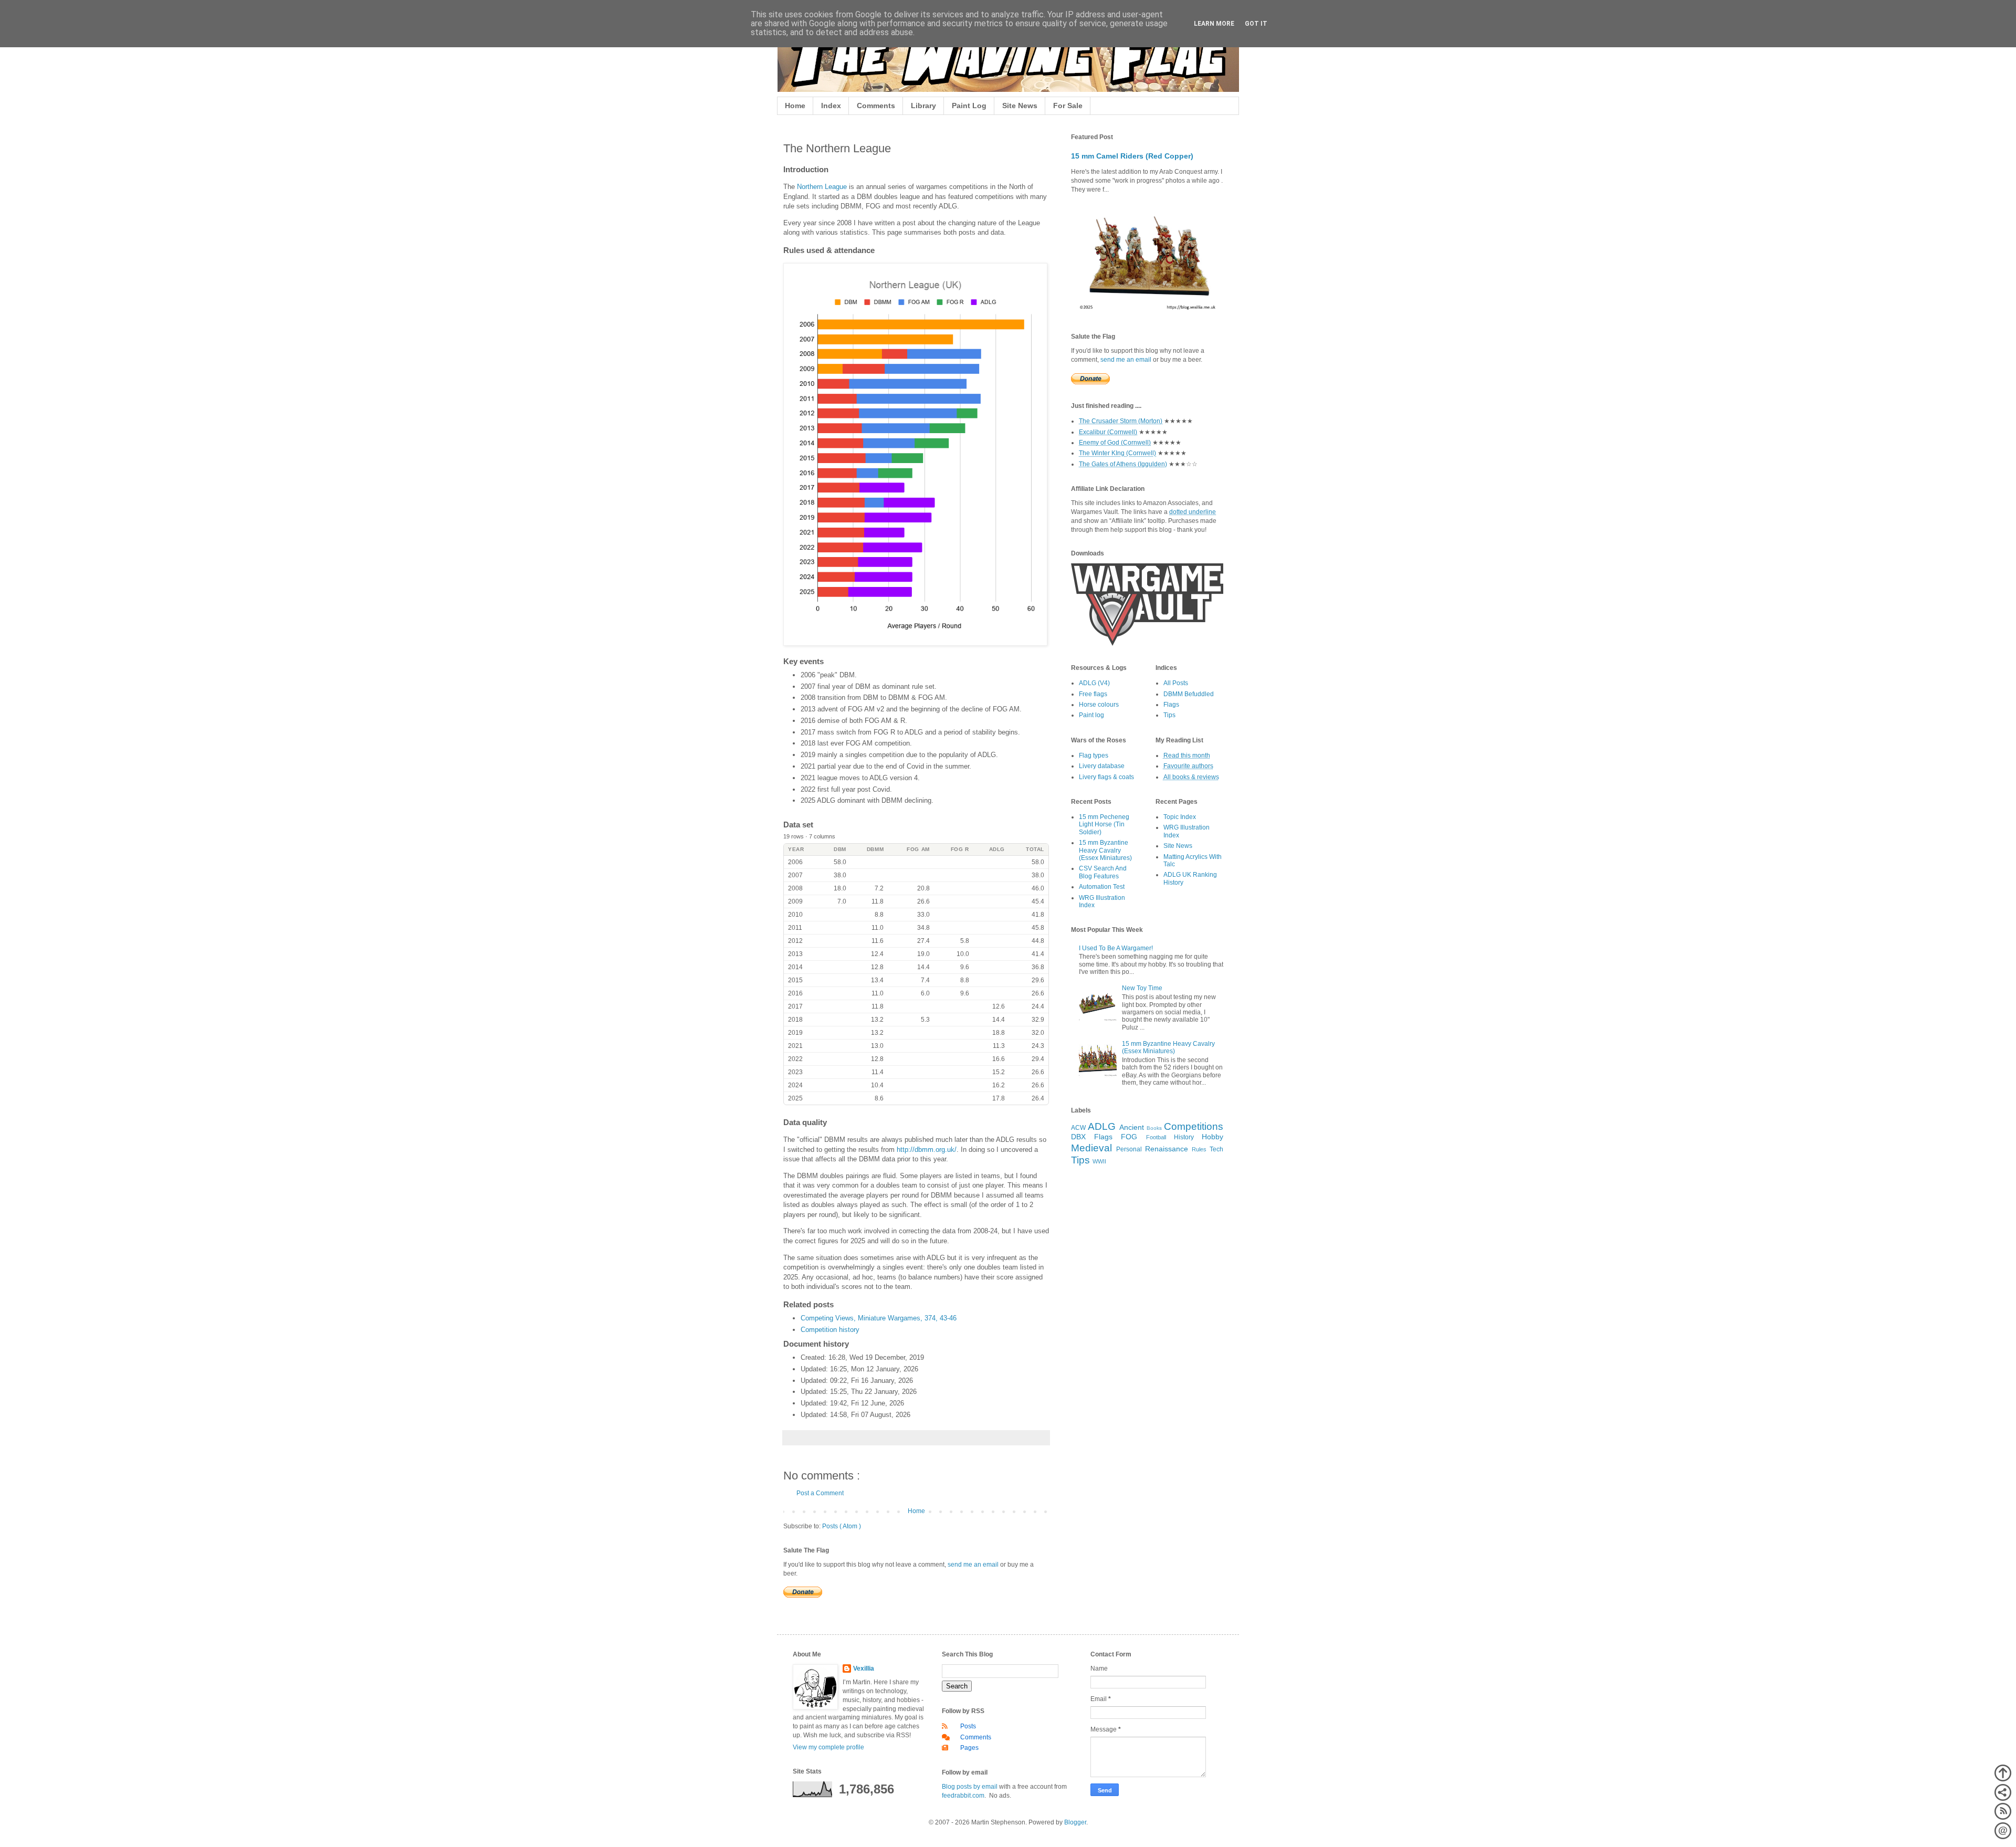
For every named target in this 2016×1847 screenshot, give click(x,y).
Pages (969, 1748)
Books (1154, 1128)
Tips (1169, 715)
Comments (876, 106)
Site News (1020, 106)
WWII (1099, 1161)
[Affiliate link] (1147, 644)
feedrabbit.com (963, 1796)
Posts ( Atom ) (842, 1526)
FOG (1129, 1137)
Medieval (1091, 1148)
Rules (1199, 1149)
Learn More (1214, 24)
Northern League (822, 187)
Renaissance (1167, 1149)
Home (795, 106)
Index (831, 106)
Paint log (1091, 715)
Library (923, 106)
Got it (1256, 24)
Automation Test (1102, 887)
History (1184, 1137)
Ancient (1132, 1127)
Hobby (1212, 1137)
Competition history (830, 1330)
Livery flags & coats (1106, 777)
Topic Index (1180, 817)
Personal (1129, 1149)
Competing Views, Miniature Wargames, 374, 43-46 (879, 1318)
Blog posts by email (970, 1787)
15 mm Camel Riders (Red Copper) (1132, 156)
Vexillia (864, 1668)
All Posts (1176, 683)
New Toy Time (1142, 988)
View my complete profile (828, 1747)
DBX (1078, 1137)
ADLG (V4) (1094, 683)
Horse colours (1099, 705)
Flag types (1094, 755)
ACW (1078, 1128)
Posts (968, 1726)
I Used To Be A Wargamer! (1116, 948)
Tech (1216, 1149)
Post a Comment (820, 1493)
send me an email (973, 1565)
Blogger (1075, 1822)
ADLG (1102, 1126)
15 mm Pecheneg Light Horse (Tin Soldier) (1104, 825)
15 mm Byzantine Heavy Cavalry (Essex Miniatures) (1105, 850)
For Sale (1068, 106)
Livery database (1102, 766)
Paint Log (969, 106)
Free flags (1093, 694)
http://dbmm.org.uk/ (927, 1150)
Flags (1171, 705)
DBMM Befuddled (1189, 694)
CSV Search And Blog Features (1103, 872)
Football (1156, 1137)
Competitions (1194, 1126)
